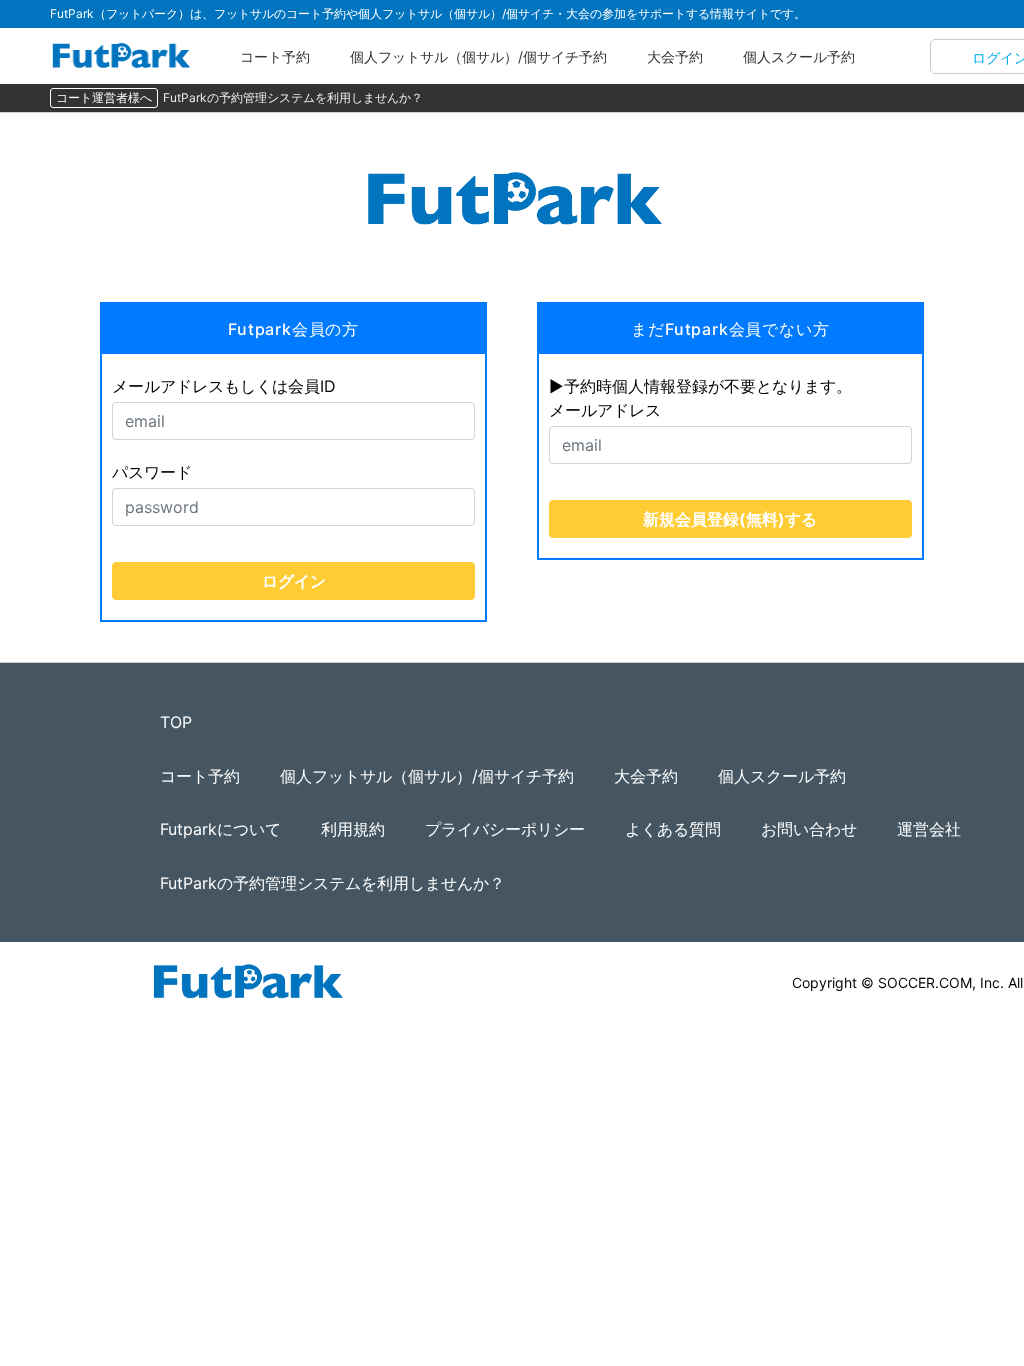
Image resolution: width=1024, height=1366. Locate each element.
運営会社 (929, 829)
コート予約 (275, 56)
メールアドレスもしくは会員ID (224, 386)
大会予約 (675, 56)
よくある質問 (673, 829)
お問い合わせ (809, 829)
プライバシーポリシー (505, 829)
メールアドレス (605, 410)
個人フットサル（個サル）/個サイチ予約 (478, 56)
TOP (176, 722)
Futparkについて (220, 829)
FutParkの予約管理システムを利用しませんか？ (293, 97)
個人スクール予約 (799, 56)
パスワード (152, 472)
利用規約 (353, 829)
